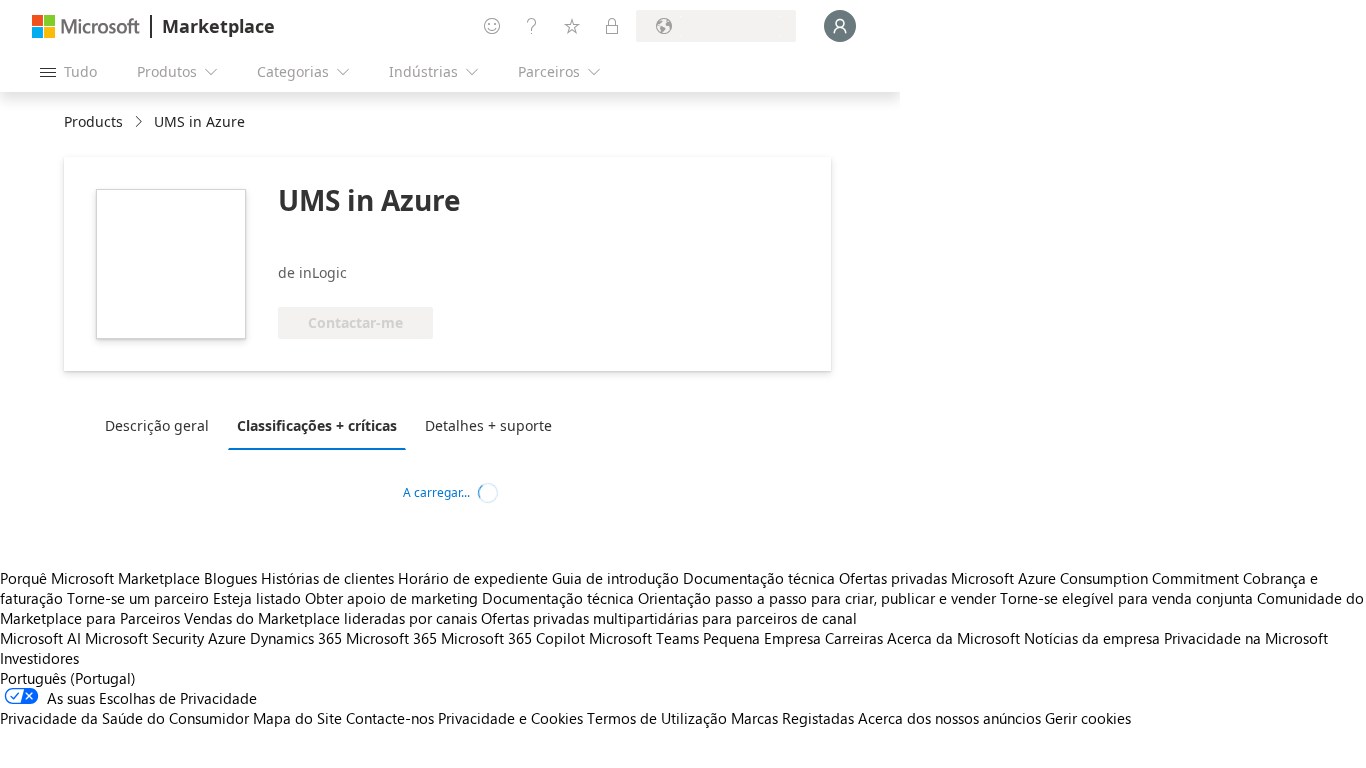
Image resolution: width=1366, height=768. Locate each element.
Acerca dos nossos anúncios (949, 718)
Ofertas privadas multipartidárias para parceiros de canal (669, 618)
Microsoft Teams (644, 638)
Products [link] (93, 121)
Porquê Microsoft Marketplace (100, 578)
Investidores (39, 658)
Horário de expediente (473, 578)
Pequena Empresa (762, 638)
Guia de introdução (615, 578)
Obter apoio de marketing (391, 598)
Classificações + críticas (317, 425)
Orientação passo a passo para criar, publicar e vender (817, 598)
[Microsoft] (86, 26)
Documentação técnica (759, 578)
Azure (227, 638)
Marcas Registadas (792, 718)
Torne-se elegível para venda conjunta (1126, 598)
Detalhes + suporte (488, 425)
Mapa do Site (297, 718)
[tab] (162, 425)
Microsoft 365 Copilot (513, 638)
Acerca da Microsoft (953, 638)
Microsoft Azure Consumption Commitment (1097, 578)
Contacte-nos (390, 718)
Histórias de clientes (327, 578)
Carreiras (854, 638)
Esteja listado (257, 598)
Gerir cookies (1088, 718)
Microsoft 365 (391, 638)
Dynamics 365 (296, 638)
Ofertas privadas (893, 578)
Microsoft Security (144, 638)
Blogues (230, 578)
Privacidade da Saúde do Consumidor (124, 718)
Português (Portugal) (68, 678)
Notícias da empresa (1092, 638)
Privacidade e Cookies (510, 718)
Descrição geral (157, 425)
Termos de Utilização (657, 718)
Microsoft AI (40, 638)
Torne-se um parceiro (138, 598)
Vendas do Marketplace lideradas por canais (330, 618)
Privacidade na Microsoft (1246, 638)
